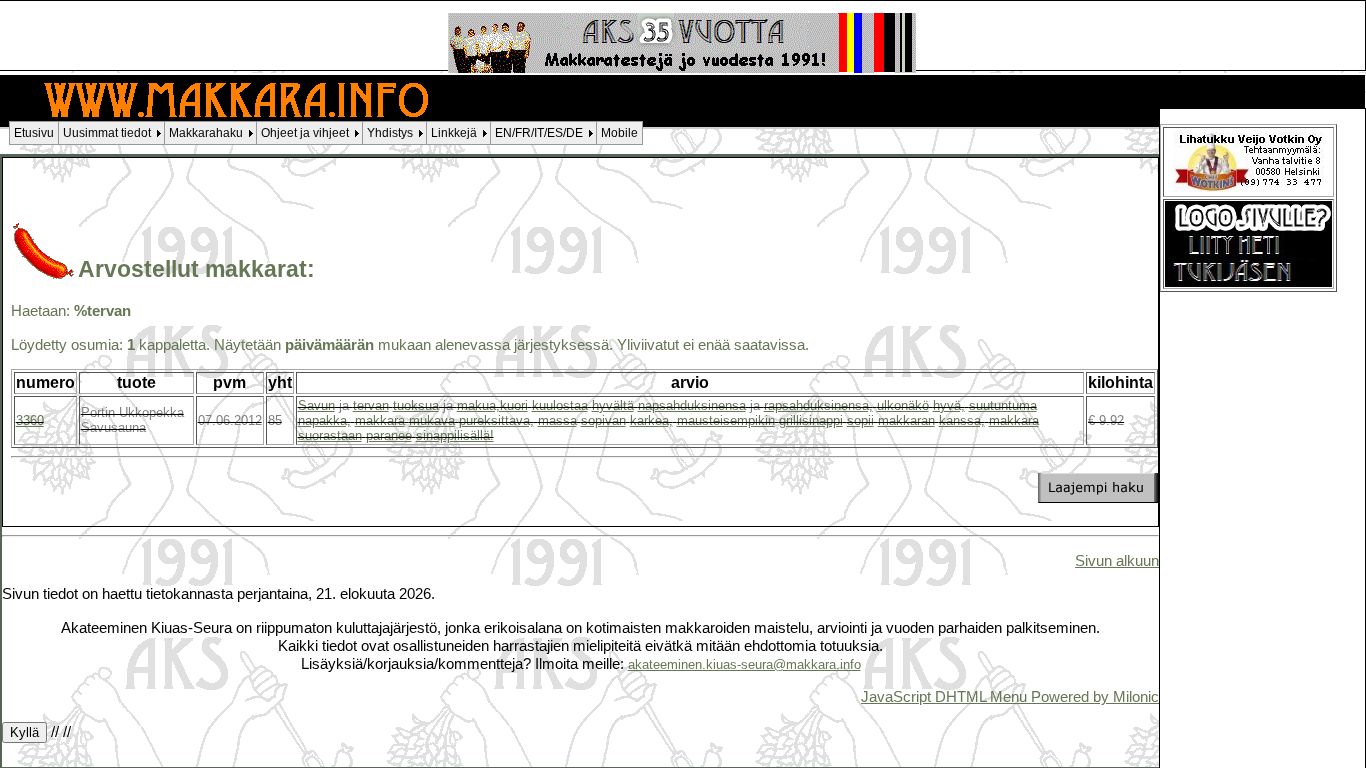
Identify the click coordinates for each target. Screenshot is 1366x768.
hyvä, (949, 405)
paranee (389, 435)
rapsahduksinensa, (818, 405)
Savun (316, 405)
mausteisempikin (726, 420)
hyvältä (613, 405)
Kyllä (24, 732)
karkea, (651, 420)
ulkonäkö (903, 405)
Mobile (619, 133)
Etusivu (34, 133)
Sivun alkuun (1117, 560)
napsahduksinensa (692, 405)
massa (557, 420)
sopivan (603, 420)
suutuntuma (1003, 405)
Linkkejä (454, 133)
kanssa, (962, 420)
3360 (30, 420)
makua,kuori (492, 405)
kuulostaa (560, 405)
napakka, (324, 420)
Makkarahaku (206, 133)
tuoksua (416, 405)
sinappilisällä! (455, 435)
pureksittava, (496, 420)
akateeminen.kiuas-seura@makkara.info (744, 664)
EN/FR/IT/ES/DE (539, 133)
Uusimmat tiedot (107, 133)
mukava (432, 420)
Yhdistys (390, 133)
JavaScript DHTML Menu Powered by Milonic (1010, 696)
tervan (371, 405)
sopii (860, 420)
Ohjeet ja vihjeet (305, 133)
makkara (380, 420)
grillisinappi (811, 420)
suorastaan (330, 435)
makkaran (906, 420)
